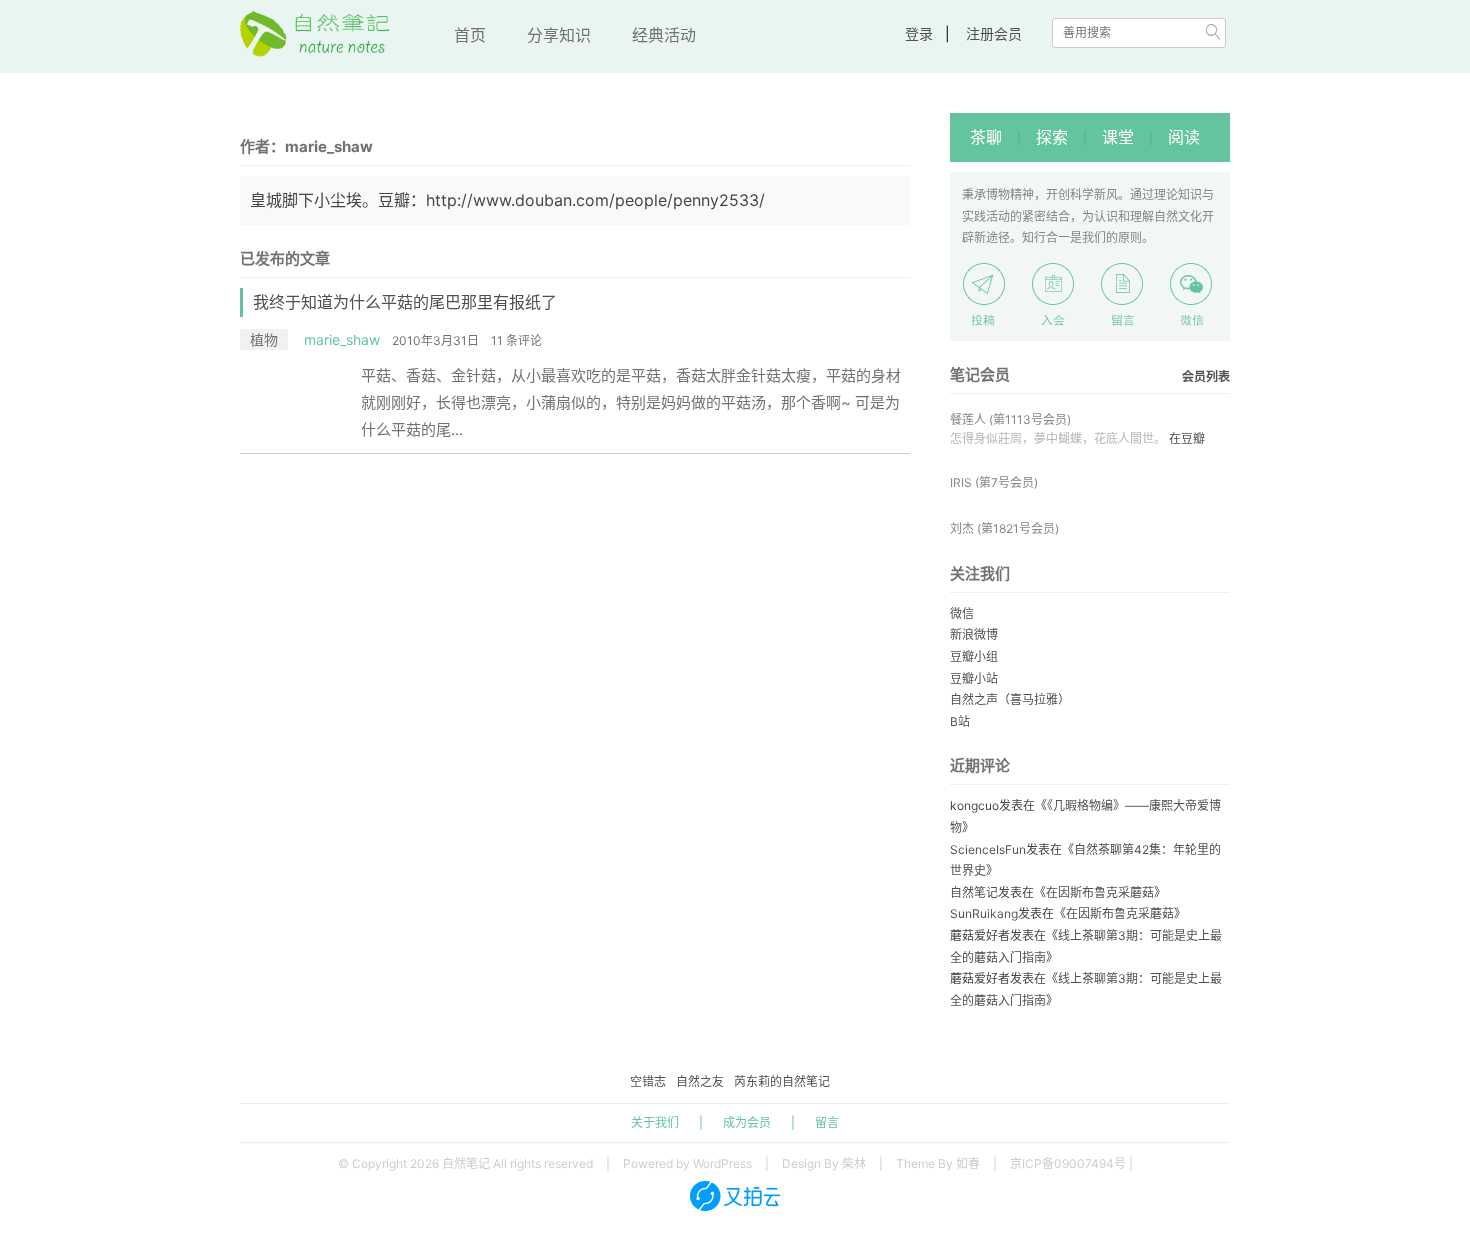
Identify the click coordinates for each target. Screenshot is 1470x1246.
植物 (264, 339)
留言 (827, 1122)
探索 (1052, 137)
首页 (470, 35)
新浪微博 (974, 634)
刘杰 (962, 528)
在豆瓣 (1187, 438)
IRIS (961, 482)
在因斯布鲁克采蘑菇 (1100, 892)
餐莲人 (968, 419)
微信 (962, 613)
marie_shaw (342, 339)
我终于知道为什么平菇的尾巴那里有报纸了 (405, 302)
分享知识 (559, 35)
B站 (960, 721)
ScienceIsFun (988, 849)
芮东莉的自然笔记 (782, 1081)
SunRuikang (984, 913)
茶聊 (986, 137)
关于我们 (655, 1122)
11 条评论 (516, 340)
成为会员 (747, 1122)
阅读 (1184, 137)
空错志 (648, 1081)
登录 (919, 33)
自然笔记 (974, 892)
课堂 (1118, 137)
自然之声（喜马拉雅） (1010, 699)
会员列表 (1206, 376)
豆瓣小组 (974, 656)
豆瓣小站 (974, 678)
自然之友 (700, 1081)
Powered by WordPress (687, 1163)
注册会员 (994, 33)
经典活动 (664, 35)
